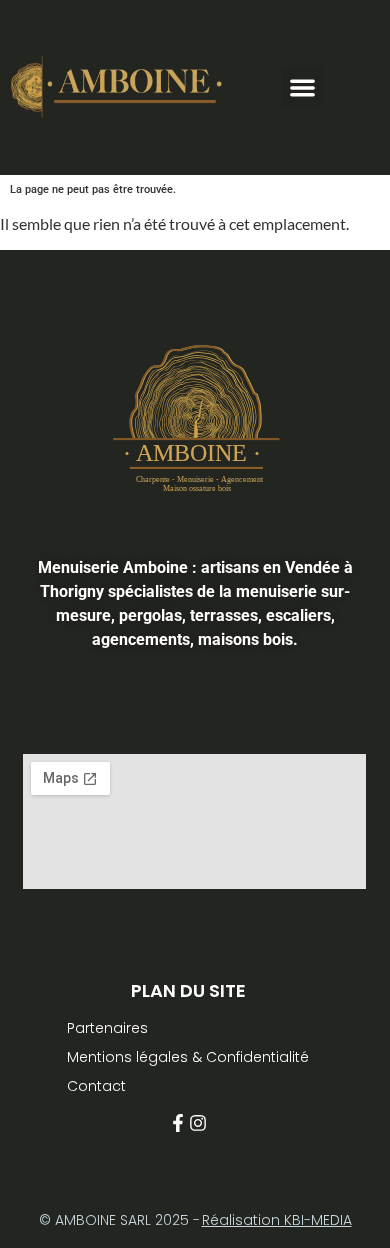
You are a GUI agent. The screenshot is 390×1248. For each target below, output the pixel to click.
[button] (302, 87)
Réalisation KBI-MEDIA (277, 1220)
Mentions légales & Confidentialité (188, 1057)
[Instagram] (198, 1123)
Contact (96, 1086)
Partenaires (107, 1028)
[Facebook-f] (178, 1123)
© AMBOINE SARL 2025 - (119, 1220)
